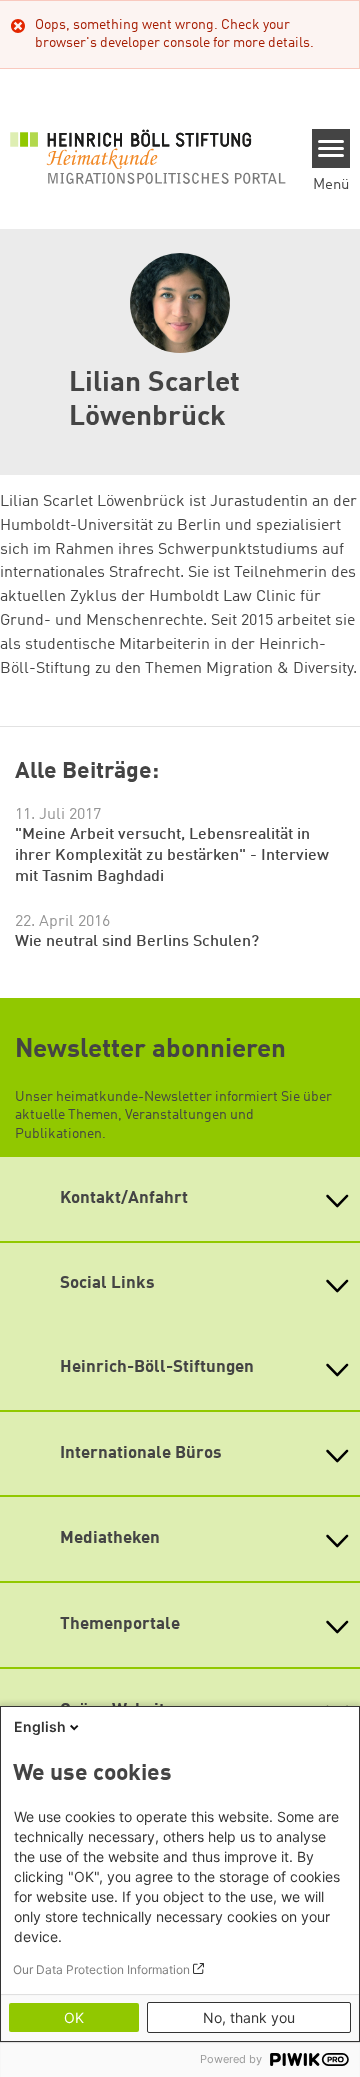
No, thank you (249, 2017)
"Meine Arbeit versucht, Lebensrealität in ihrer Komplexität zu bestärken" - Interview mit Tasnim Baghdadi (172, 855)
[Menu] (331, 149)
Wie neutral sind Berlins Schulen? (137, 942)
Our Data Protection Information (101, 1969)
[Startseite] (148, 156)
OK (74, 2017)
